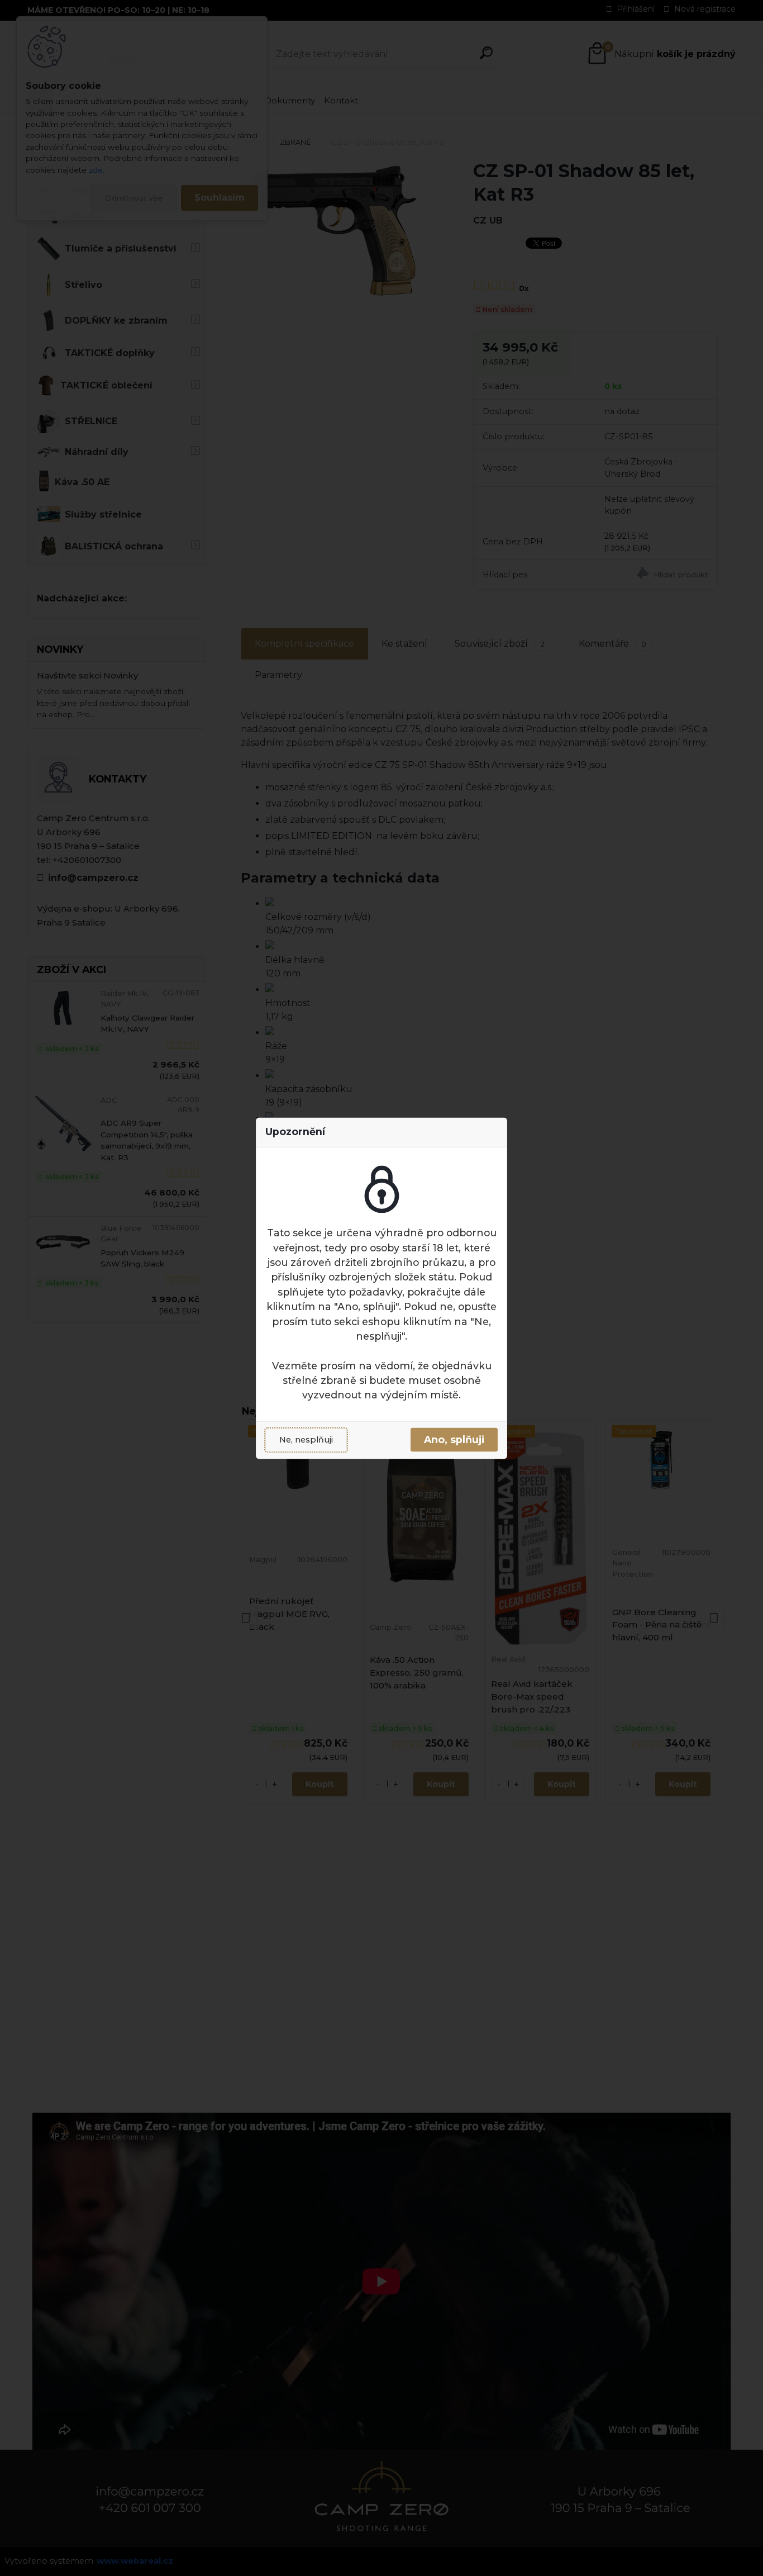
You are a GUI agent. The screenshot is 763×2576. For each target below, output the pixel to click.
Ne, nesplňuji (306, 1440)
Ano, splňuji (454, 1440)
